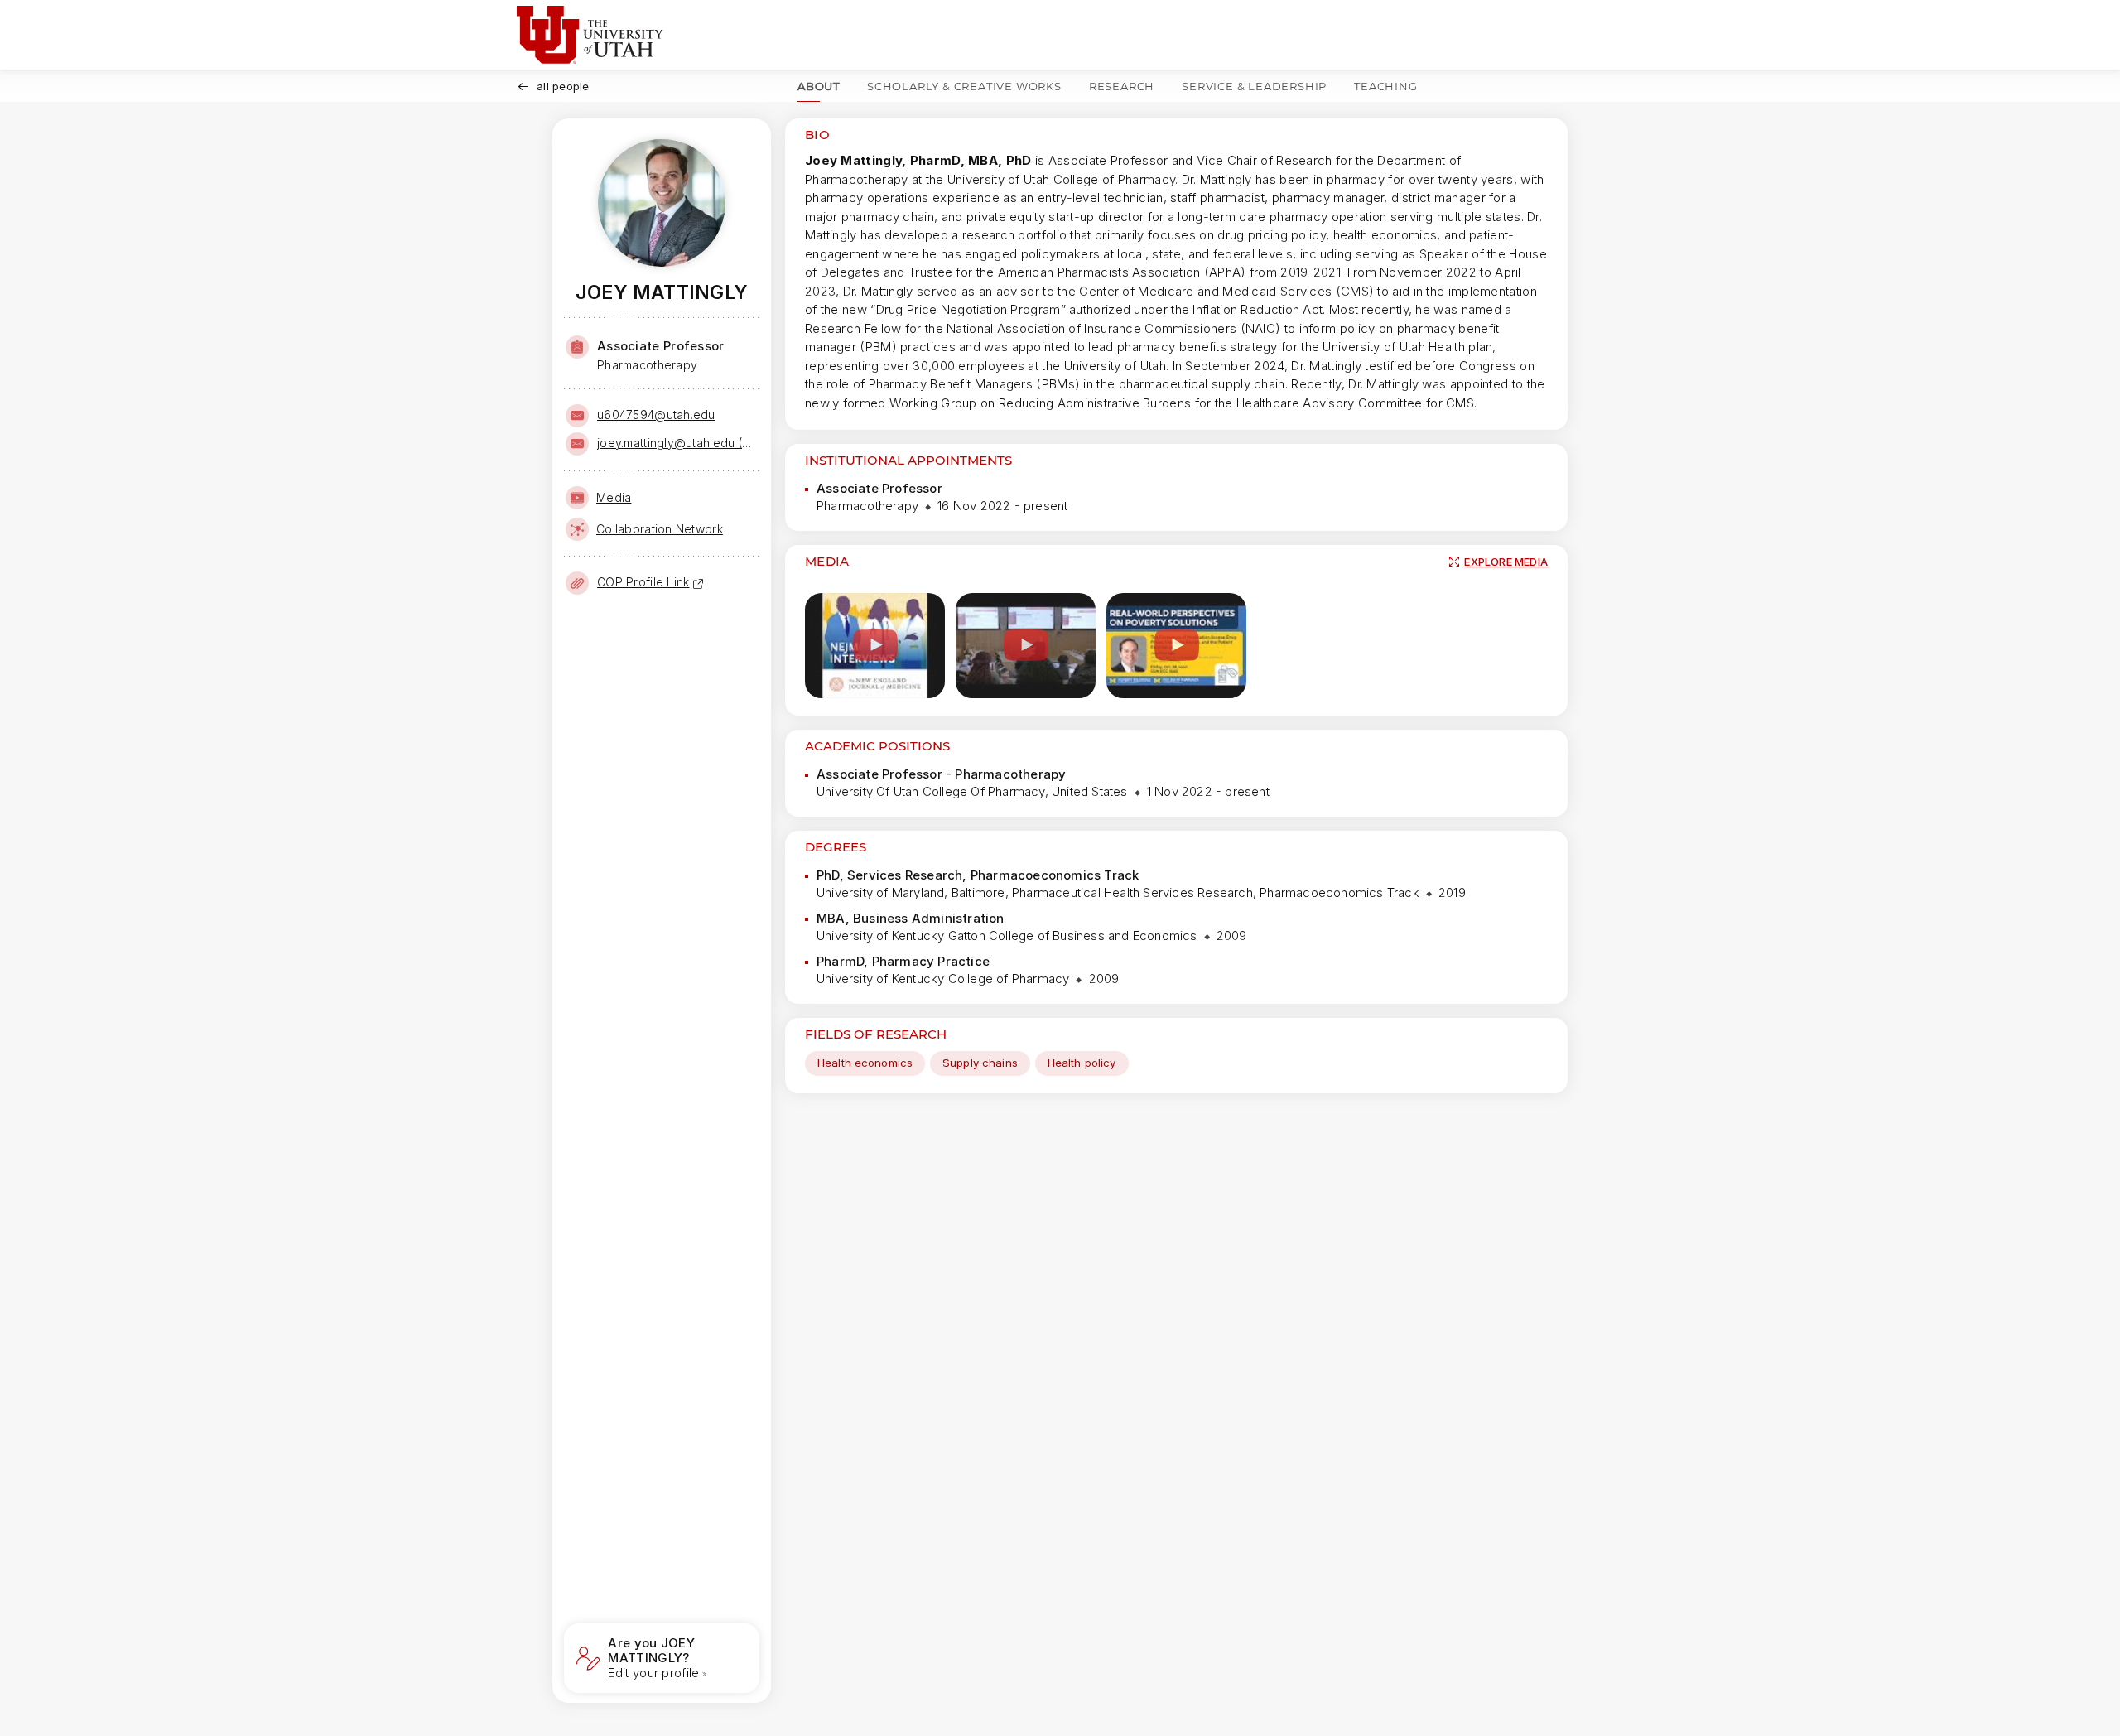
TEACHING (1385, 86)
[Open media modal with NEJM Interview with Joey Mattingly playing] (875, 646)
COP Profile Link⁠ (643, 582)
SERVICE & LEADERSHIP (1254, 86)
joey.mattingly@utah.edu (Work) (677, 443)
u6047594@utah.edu (656, 415)
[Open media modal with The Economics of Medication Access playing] (1176, 646)
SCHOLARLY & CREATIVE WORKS (964, 86)
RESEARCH (1122, 86)
